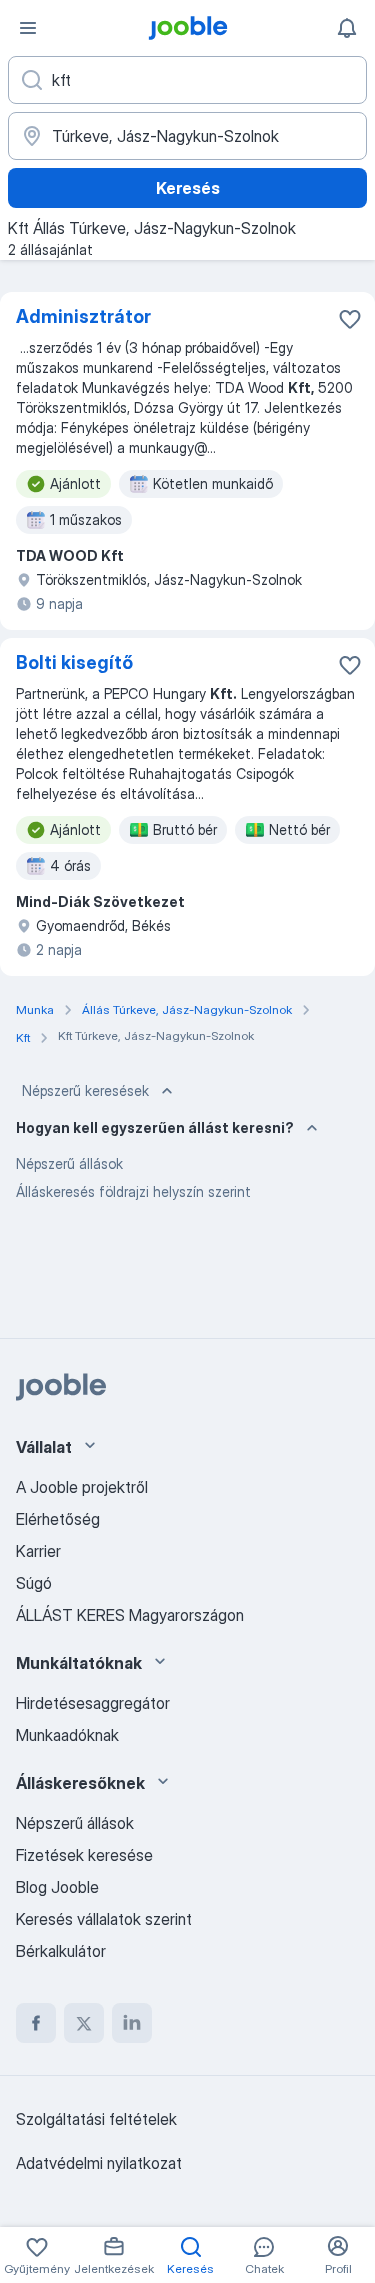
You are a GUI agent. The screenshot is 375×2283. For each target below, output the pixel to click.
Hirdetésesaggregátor (93, 1703)
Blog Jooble (57, 1887)
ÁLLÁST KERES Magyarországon (130, 1615)
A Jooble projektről (82, 1487)
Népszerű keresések (85, 1090)
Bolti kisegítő (74, 662)
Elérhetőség (58, 1519)
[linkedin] (132, 2023)
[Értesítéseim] (347, 28)
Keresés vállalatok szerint (104, 1919)
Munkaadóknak (67, 1735)
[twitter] (84, 2023)
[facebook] (36, 2023)
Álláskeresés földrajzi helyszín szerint (133, 1191)
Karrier (38, 1551)
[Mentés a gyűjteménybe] (350, 319)
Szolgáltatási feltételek (96, 2119)
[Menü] (28, 28)
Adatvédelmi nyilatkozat (99, 2163)
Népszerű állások (69, 1163)
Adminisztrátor (83, 316)
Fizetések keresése (84, 1855)
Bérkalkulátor (61, 1951)
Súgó (34, 1583)
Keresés (188, 188)
